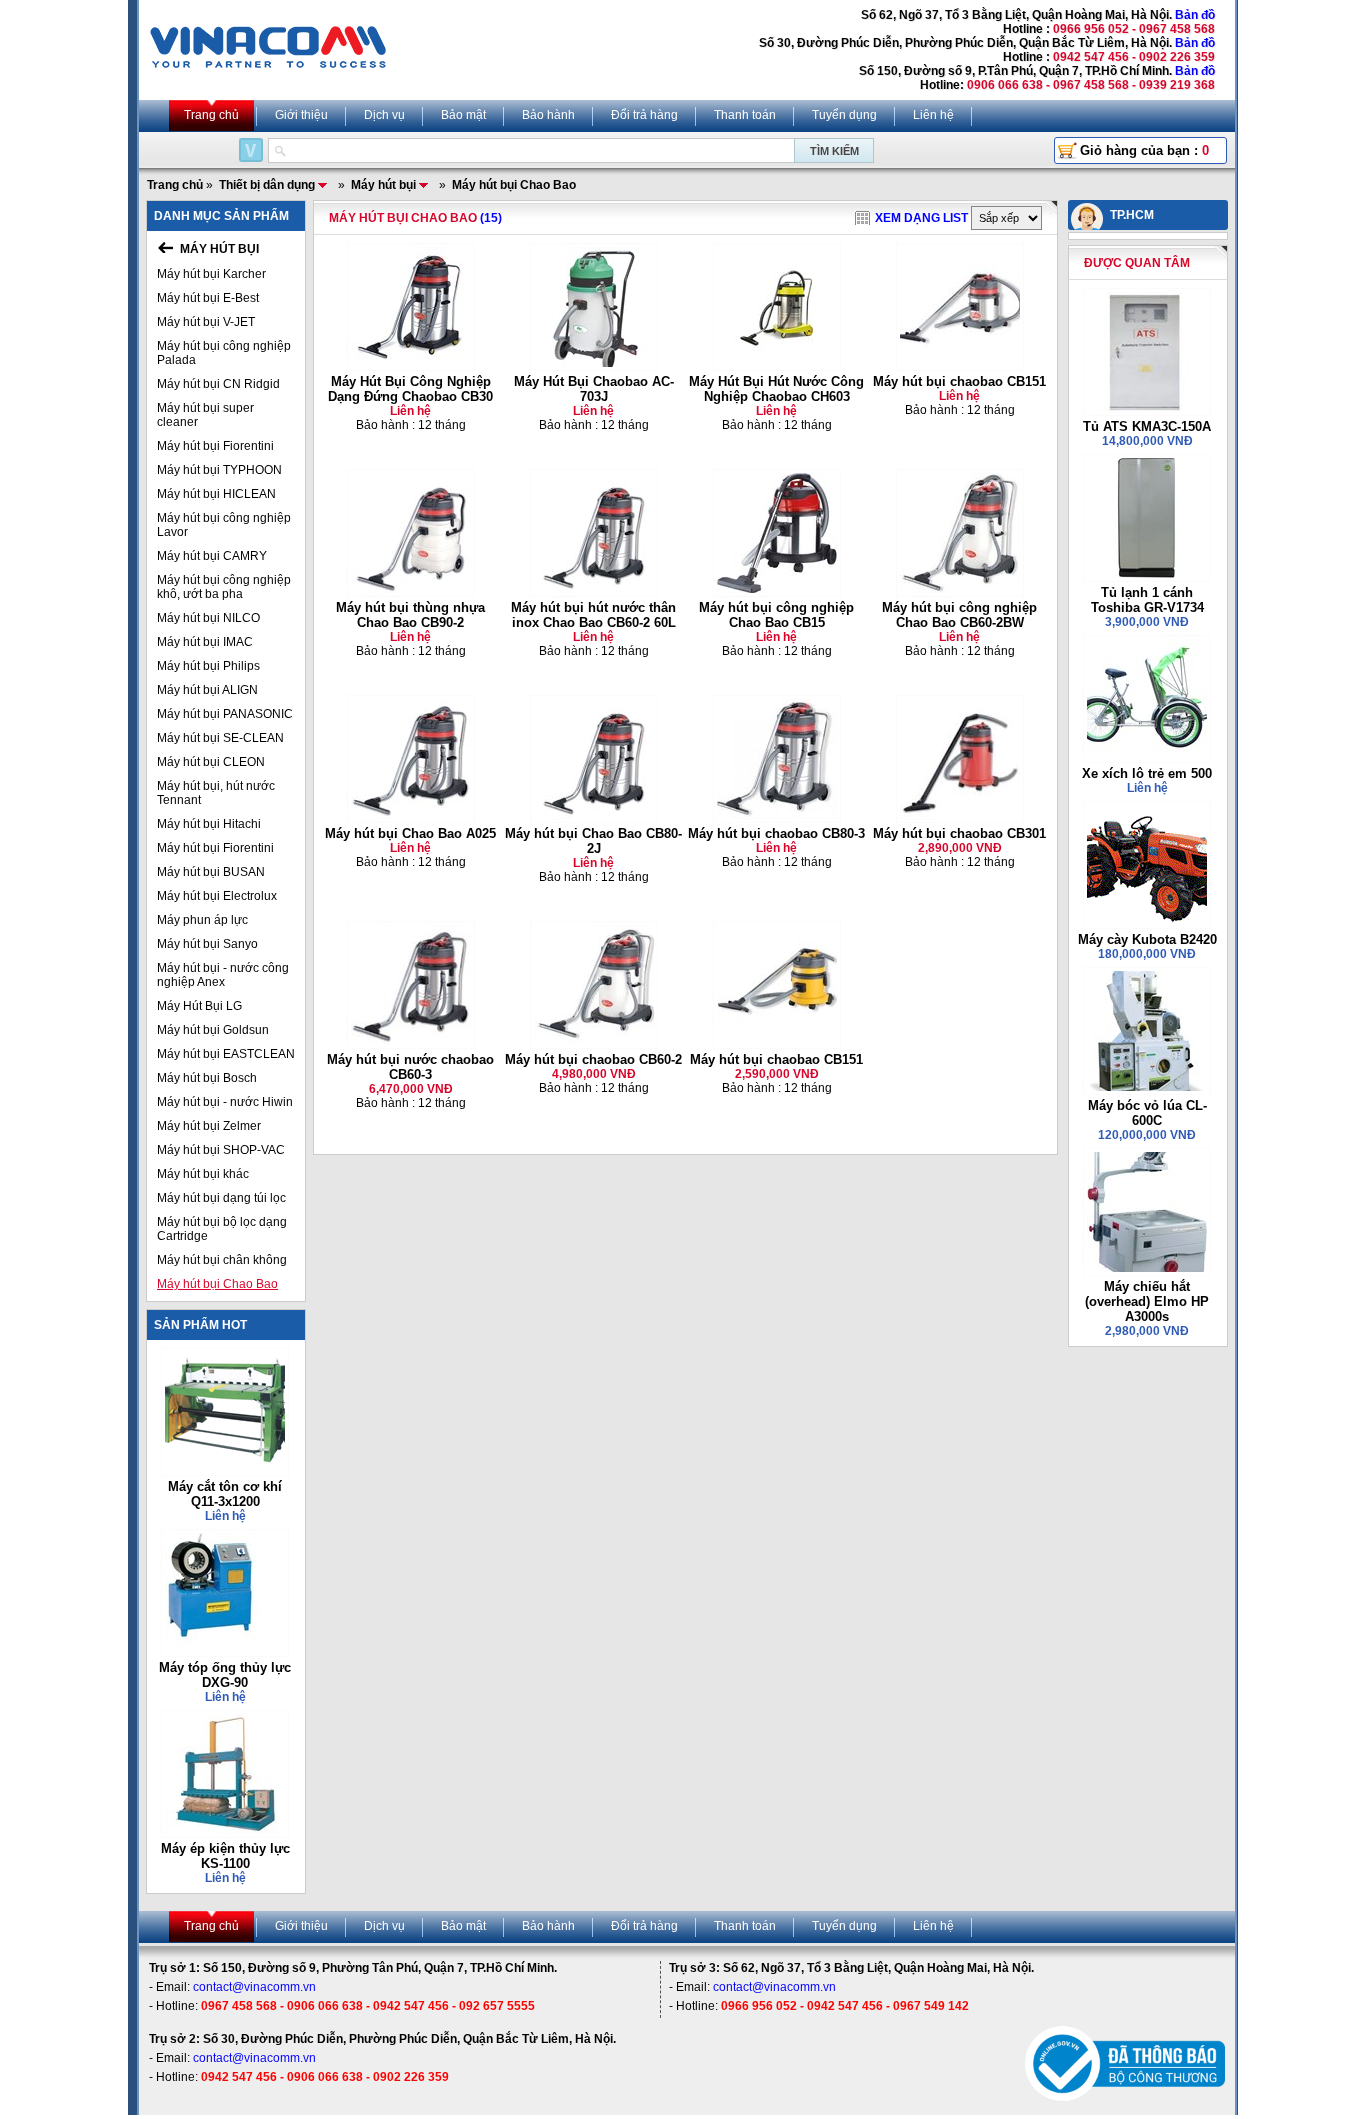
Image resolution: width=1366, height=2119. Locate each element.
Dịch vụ (384, 115)
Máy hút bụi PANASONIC (225, 714)
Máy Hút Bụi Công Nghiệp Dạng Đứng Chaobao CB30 (410, 389)
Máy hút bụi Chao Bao (217, 1284)
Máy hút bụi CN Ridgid (218, 384)
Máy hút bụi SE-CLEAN (220, 738)
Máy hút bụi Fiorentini (215, 446)
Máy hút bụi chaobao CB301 (959, 833)
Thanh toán (745, 115)
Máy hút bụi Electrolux (217, 896)
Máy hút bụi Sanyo (207, 944)
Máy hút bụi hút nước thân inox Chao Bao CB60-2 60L (593, 615)
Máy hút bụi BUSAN (211, 872)
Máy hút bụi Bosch (207, 1078)
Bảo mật (463, 115)
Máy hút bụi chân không (222, 1260)
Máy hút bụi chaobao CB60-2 (593, 1059)
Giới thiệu (301, 115)
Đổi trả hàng (644, 115)
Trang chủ (211, 115)
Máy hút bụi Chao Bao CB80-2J (593, 841)
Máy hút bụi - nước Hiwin (225, 1102)
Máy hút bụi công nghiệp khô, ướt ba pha (224, 587)
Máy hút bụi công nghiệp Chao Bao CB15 (776, 615)
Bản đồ (1195, 15)
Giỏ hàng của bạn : (1144, 150)
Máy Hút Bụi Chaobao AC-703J (594, 389)
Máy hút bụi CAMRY (212, 556)
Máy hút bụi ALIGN (207, 690)
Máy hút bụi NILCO (208, 618)
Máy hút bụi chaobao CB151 (959, 381)
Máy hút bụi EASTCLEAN (226, 1054)
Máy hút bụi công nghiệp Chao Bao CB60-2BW (959, 615)
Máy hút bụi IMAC (205, 642)
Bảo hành (548, 115)
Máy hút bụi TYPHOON (219, 470)
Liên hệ (933, 115)
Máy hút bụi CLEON (211, 762)
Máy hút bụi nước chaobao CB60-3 (410, 1067)
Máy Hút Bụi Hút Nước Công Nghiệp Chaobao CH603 (776, 389)
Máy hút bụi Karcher (211, 274)
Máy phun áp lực (202, 920)
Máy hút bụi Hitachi (209, 824)
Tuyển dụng (844, 115)
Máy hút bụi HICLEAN (216, 494)
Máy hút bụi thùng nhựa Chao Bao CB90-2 (410, 615)
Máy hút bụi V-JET (206, 322)
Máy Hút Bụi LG (199, 1006)
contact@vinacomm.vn (254, 1987)
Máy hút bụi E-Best (208, 298)
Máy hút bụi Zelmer (209, 1126)
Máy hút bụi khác (203, 1174)
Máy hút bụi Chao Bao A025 (410, 833)
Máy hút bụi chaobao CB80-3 (776, 833)
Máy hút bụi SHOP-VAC (221, 1150)
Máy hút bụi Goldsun (213, 1030)
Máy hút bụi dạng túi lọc (221, 1198)
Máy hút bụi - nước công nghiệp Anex (223, 975)
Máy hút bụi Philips (208, 666)
